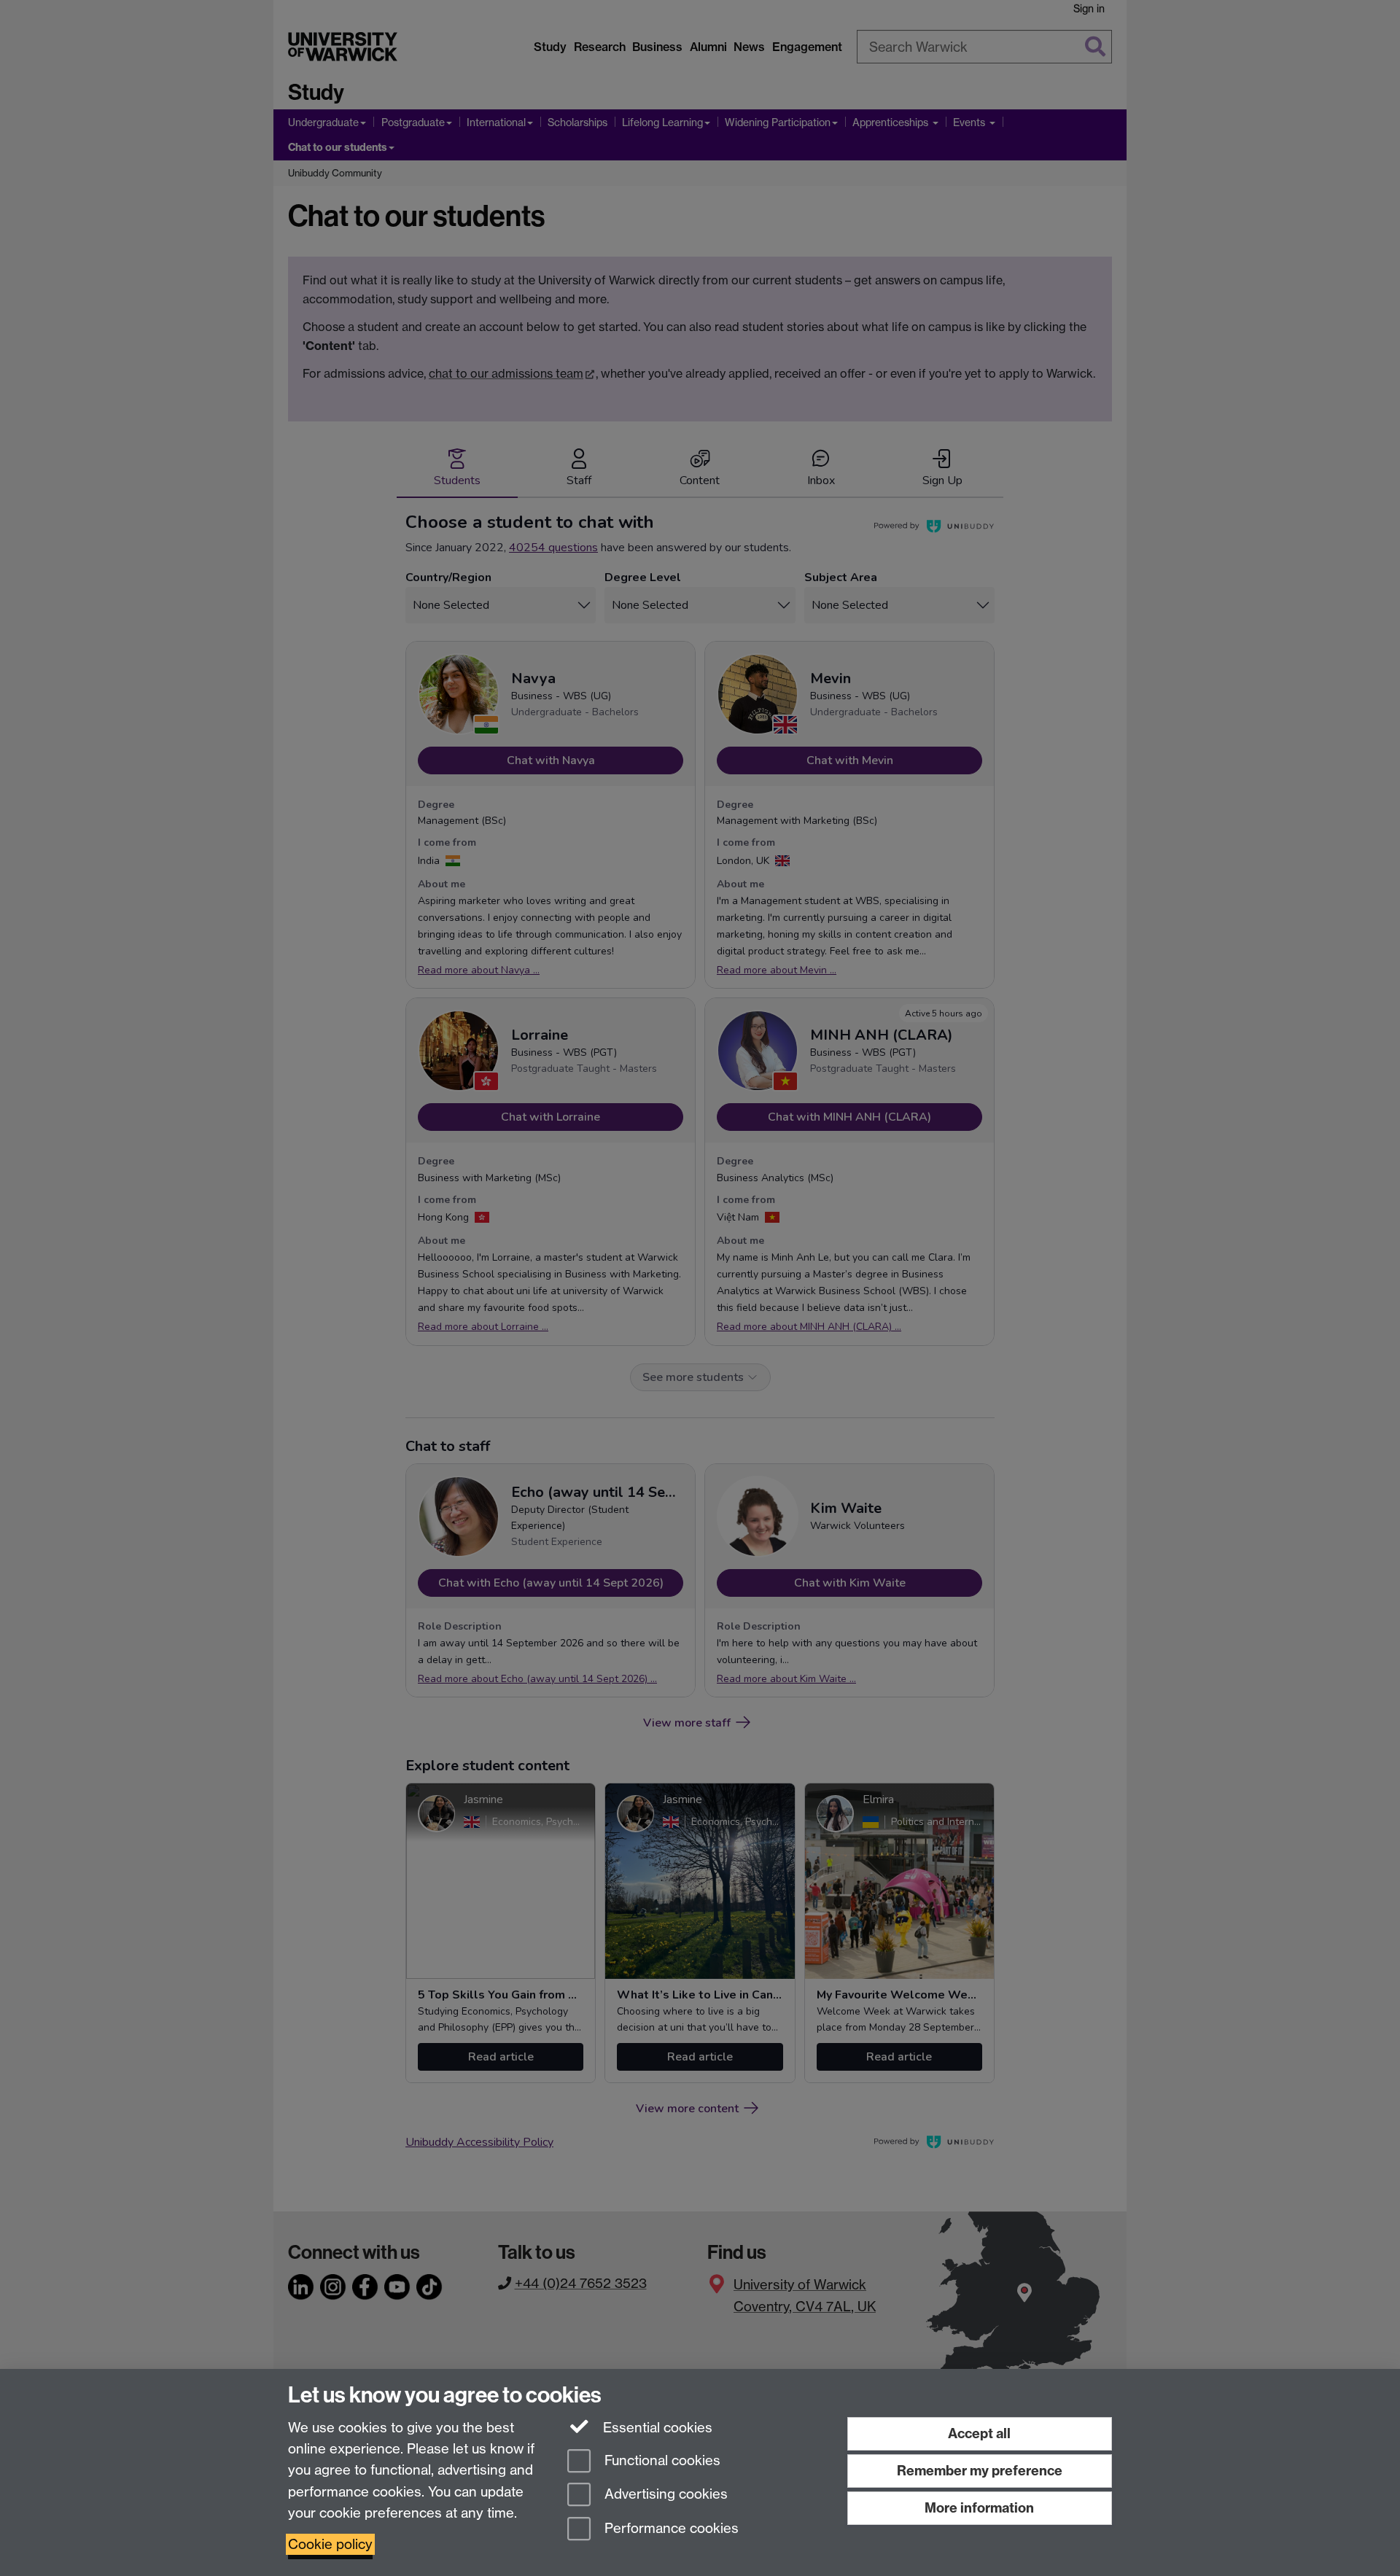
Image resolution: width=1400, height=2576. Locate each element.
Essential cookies (656, 2428)
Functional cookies (661, 2460)
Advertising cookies (664, 2495)
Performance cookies (670, 2529)
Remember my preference (980, 2471)
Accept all (979, 2433)
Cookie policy (330, 2544)
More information (979, 2508)
